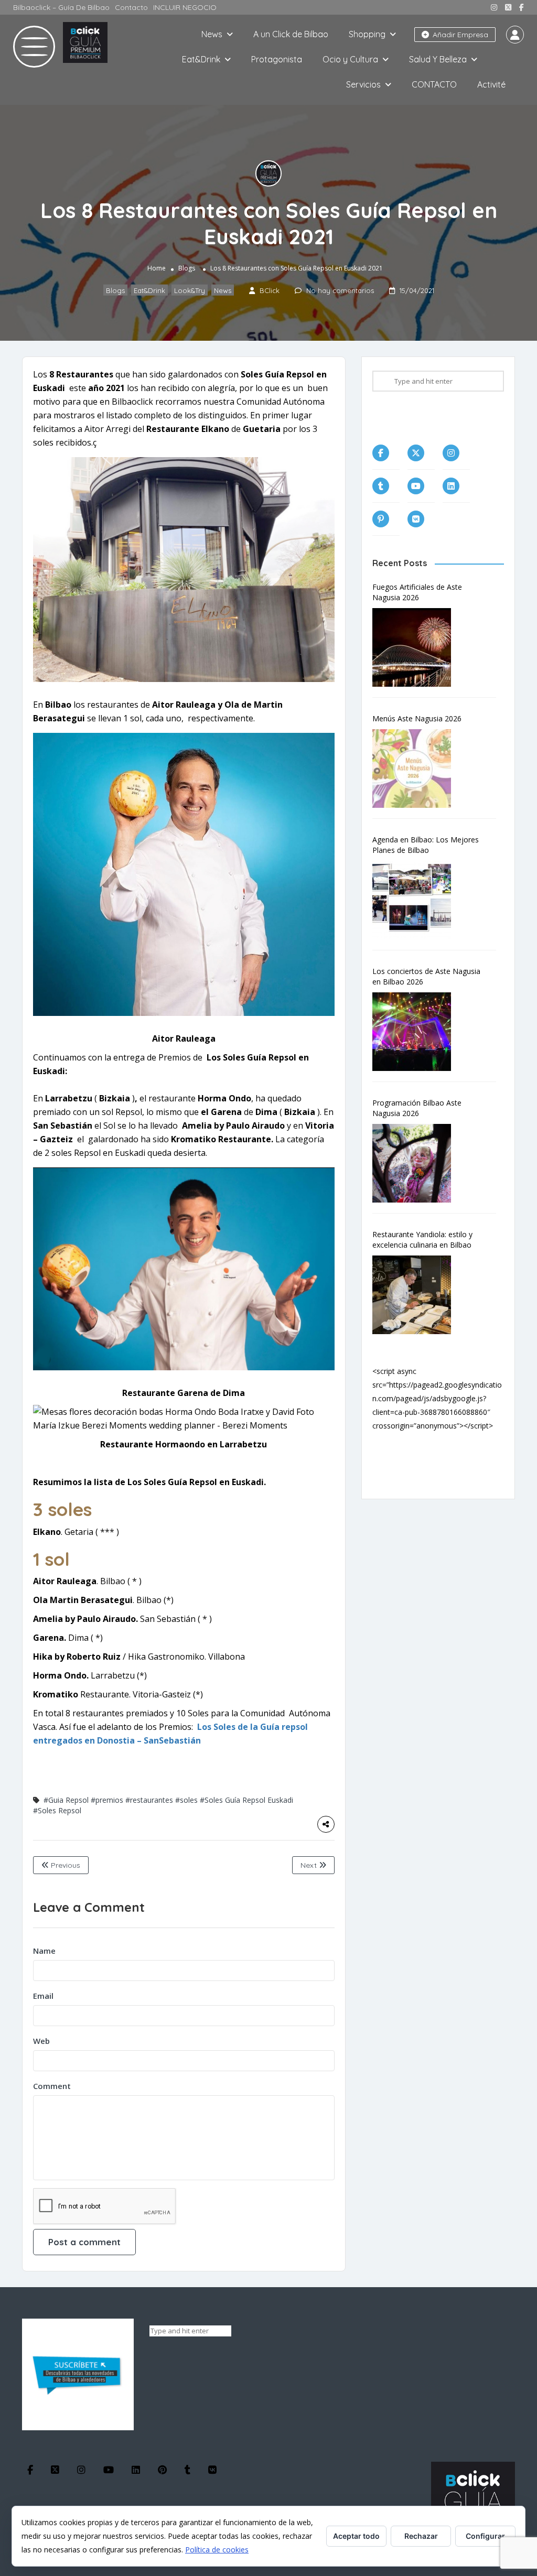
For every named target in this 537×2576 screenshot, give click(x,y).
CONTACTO (434, 84)
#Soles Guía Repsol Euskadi (246, 1800)
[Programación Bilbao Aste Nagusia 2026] (417, 1163)
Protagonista (277, 59)
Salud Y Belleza (438, 59)
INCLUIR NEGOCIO (185, 7)
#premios (107, 1800)
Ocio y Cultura (350, 59)
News (212, 34)
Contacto (131, 7)
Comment (52, 2086)
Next (310, 1865)
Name (44, 1951)
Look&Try (190, 290)
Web (41, 2041)
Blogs (187, 268)
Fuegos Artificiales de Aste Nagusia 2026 (417, 592)
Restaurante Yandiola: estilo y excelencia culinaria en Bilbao (422, 1240)
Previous (65, 1865)
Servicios (363, 84)
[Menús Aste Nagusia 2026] (417, 769)
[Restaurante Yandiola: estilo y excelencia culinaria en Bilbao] (417, 1295)
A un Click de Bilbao (291, 34)
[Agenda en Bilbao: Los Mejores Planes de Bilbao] (417, 900)
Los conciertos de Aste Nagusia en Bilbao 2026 (426, 976)
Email (43, 1996)
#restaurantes (149, 1800)
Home (157, 268)
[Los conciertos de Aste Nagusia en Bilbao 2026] (417, 1032)
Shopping (367, 34)
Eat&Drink (201, 59)
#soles (186, 1800)
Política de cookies (217, 2550)
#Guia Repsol (66, 1800)
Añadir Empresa (459, 35)
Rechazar (421, 2536)
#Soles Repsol (57, 1810)
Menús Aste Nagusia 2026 (417, 718)
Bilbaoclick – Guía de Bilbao (61, 7)
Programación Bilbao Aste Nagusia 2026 (417, 1108)
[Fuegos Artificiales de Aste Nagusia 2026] (417, 647)
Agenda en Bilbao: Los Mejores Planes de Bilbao (426, 845)
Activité (491, 84)
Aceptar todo (356, 2536)
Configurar (485, 2536)
